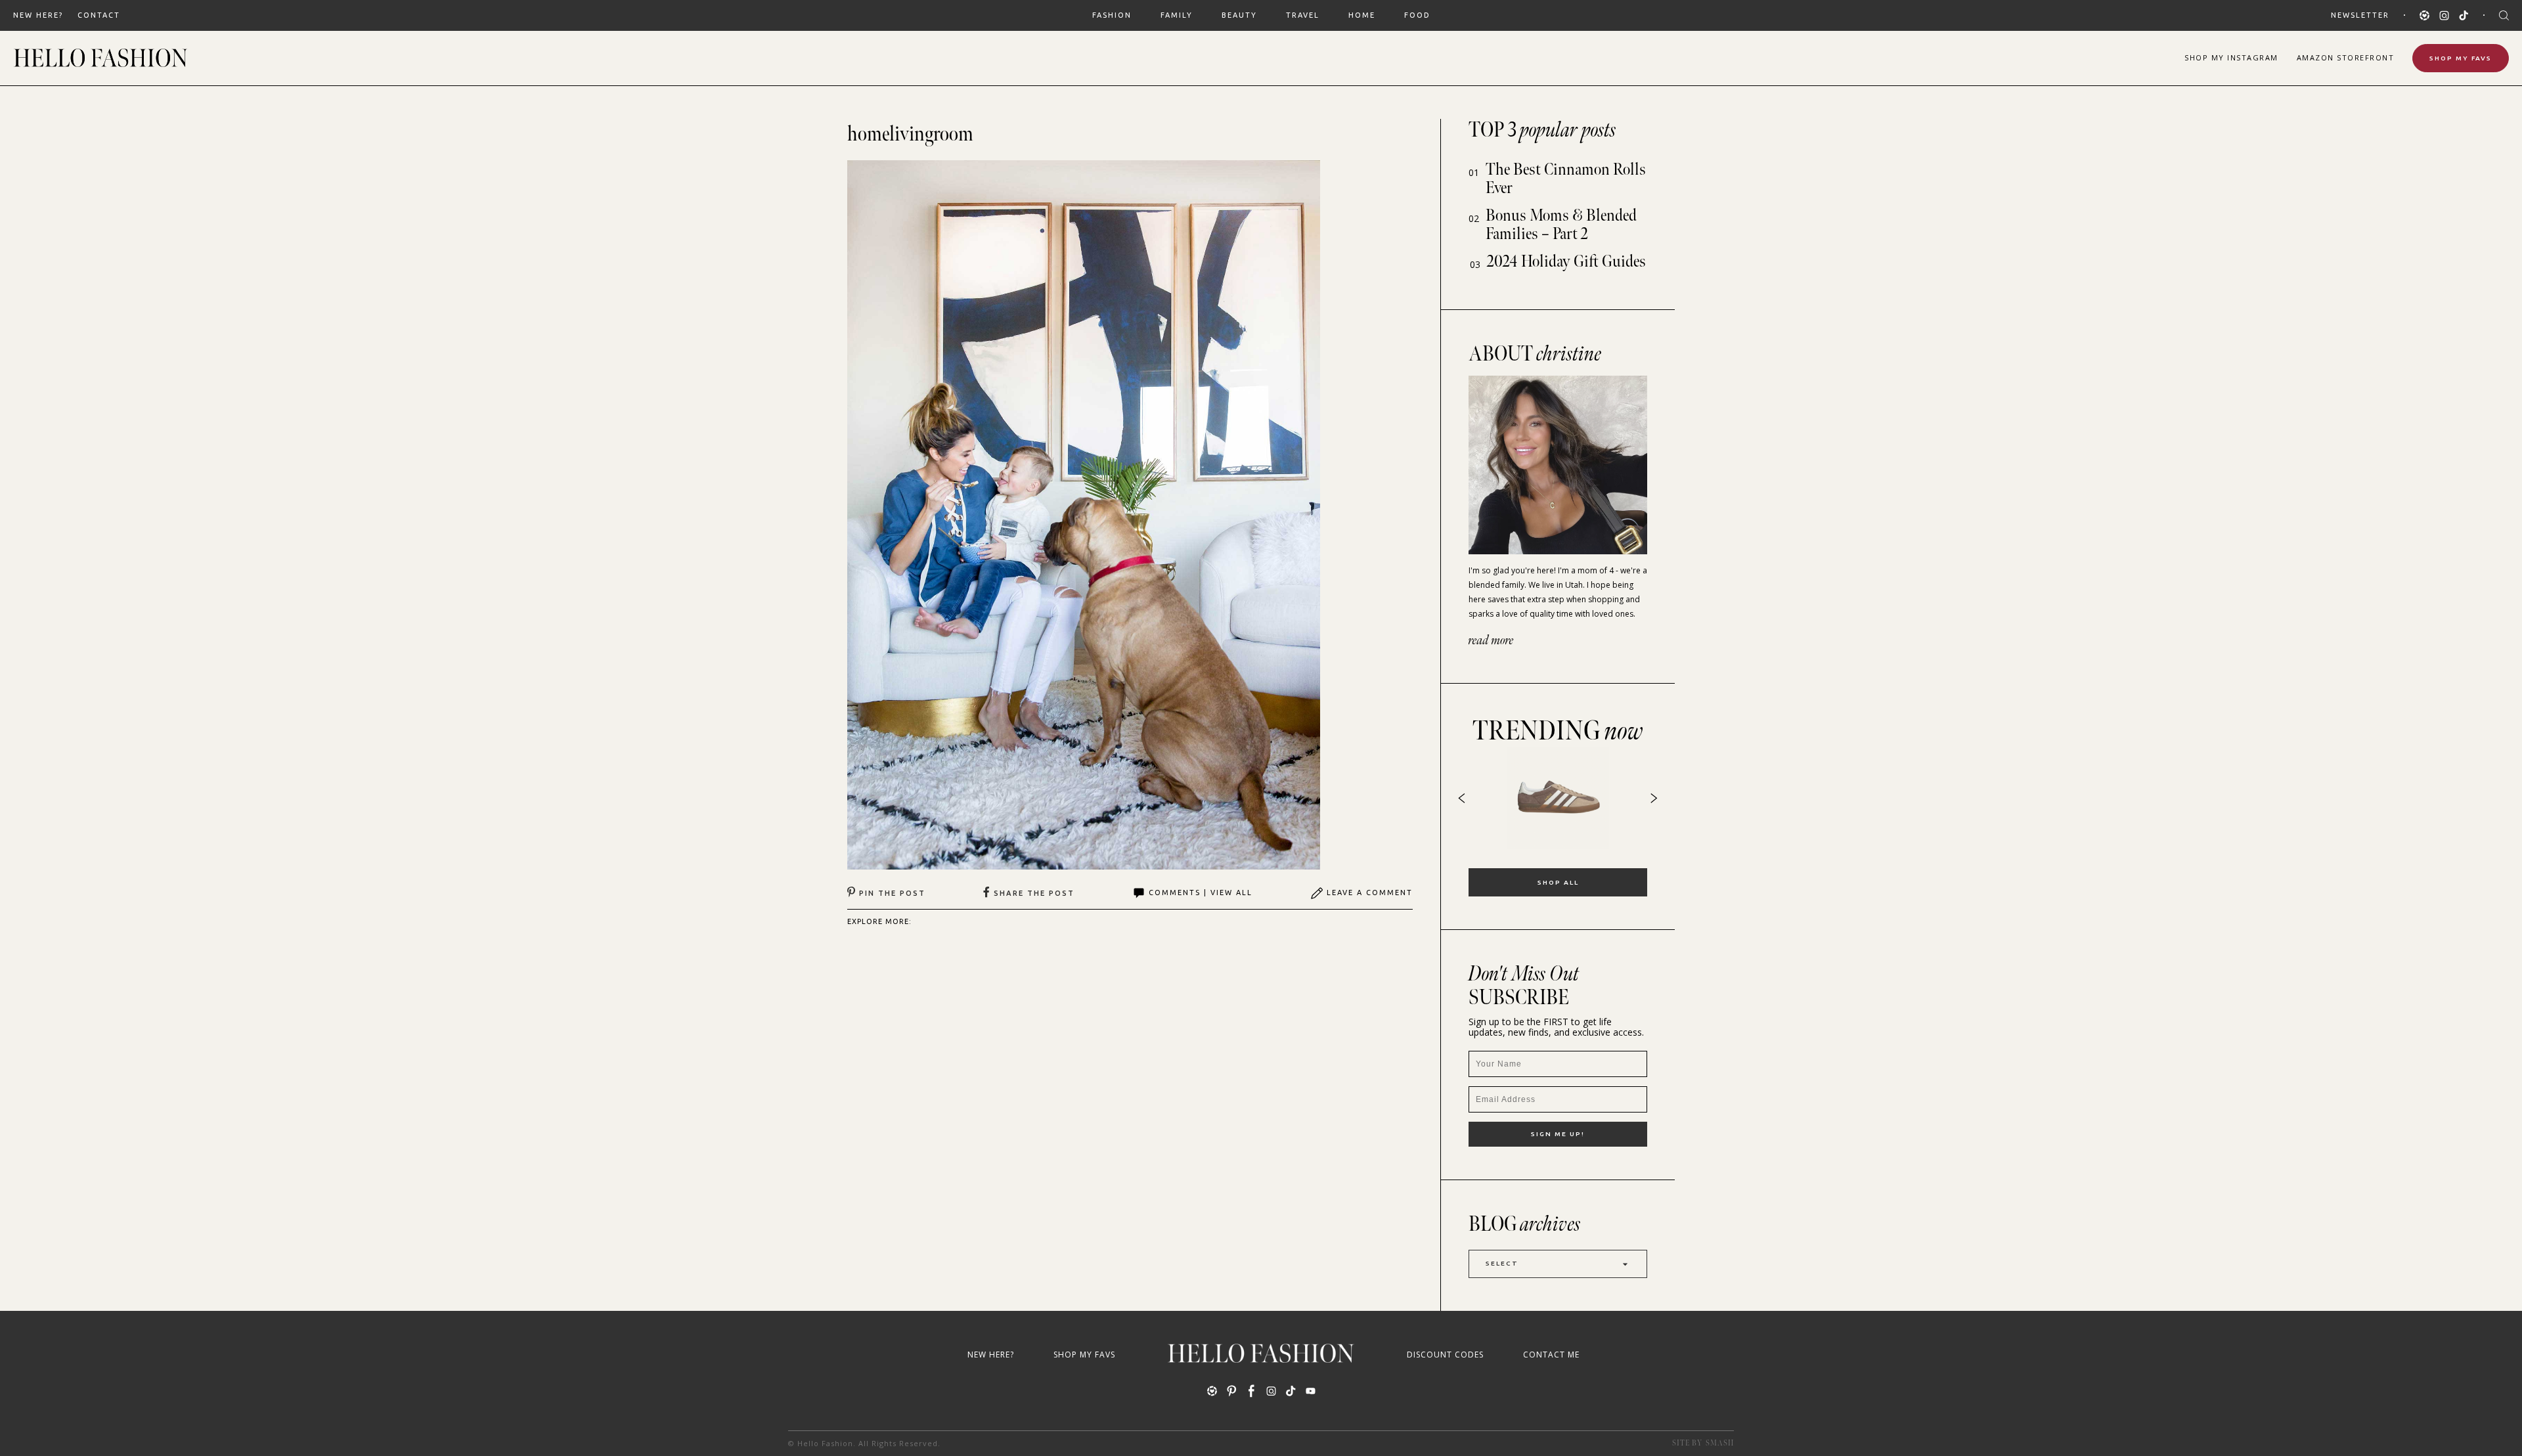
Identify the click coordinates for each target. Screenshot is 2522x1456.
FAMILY (1177, 15)
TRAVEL (1303, 15)
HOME (1362, 15)
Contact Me (1551, 1355)
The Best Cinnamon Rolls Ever (1566, 179)
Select (1502, 1263)
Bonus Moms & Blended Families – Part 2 (1561, 225)
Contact (99, 15)
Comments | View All (1201, 893)
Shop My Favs (2461, 58)
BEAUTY (1239, 15)
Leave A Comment (1370, 893)
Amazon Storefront (2346, 57)
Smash (1720, 1443)
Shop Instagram (2231, 57)
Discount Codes (1445, 1355)
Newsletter (2360, 15)
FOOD (1417, 15)
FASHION (1112, 15)
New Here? (38, 15)
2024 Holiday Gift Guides (1566, 262)
